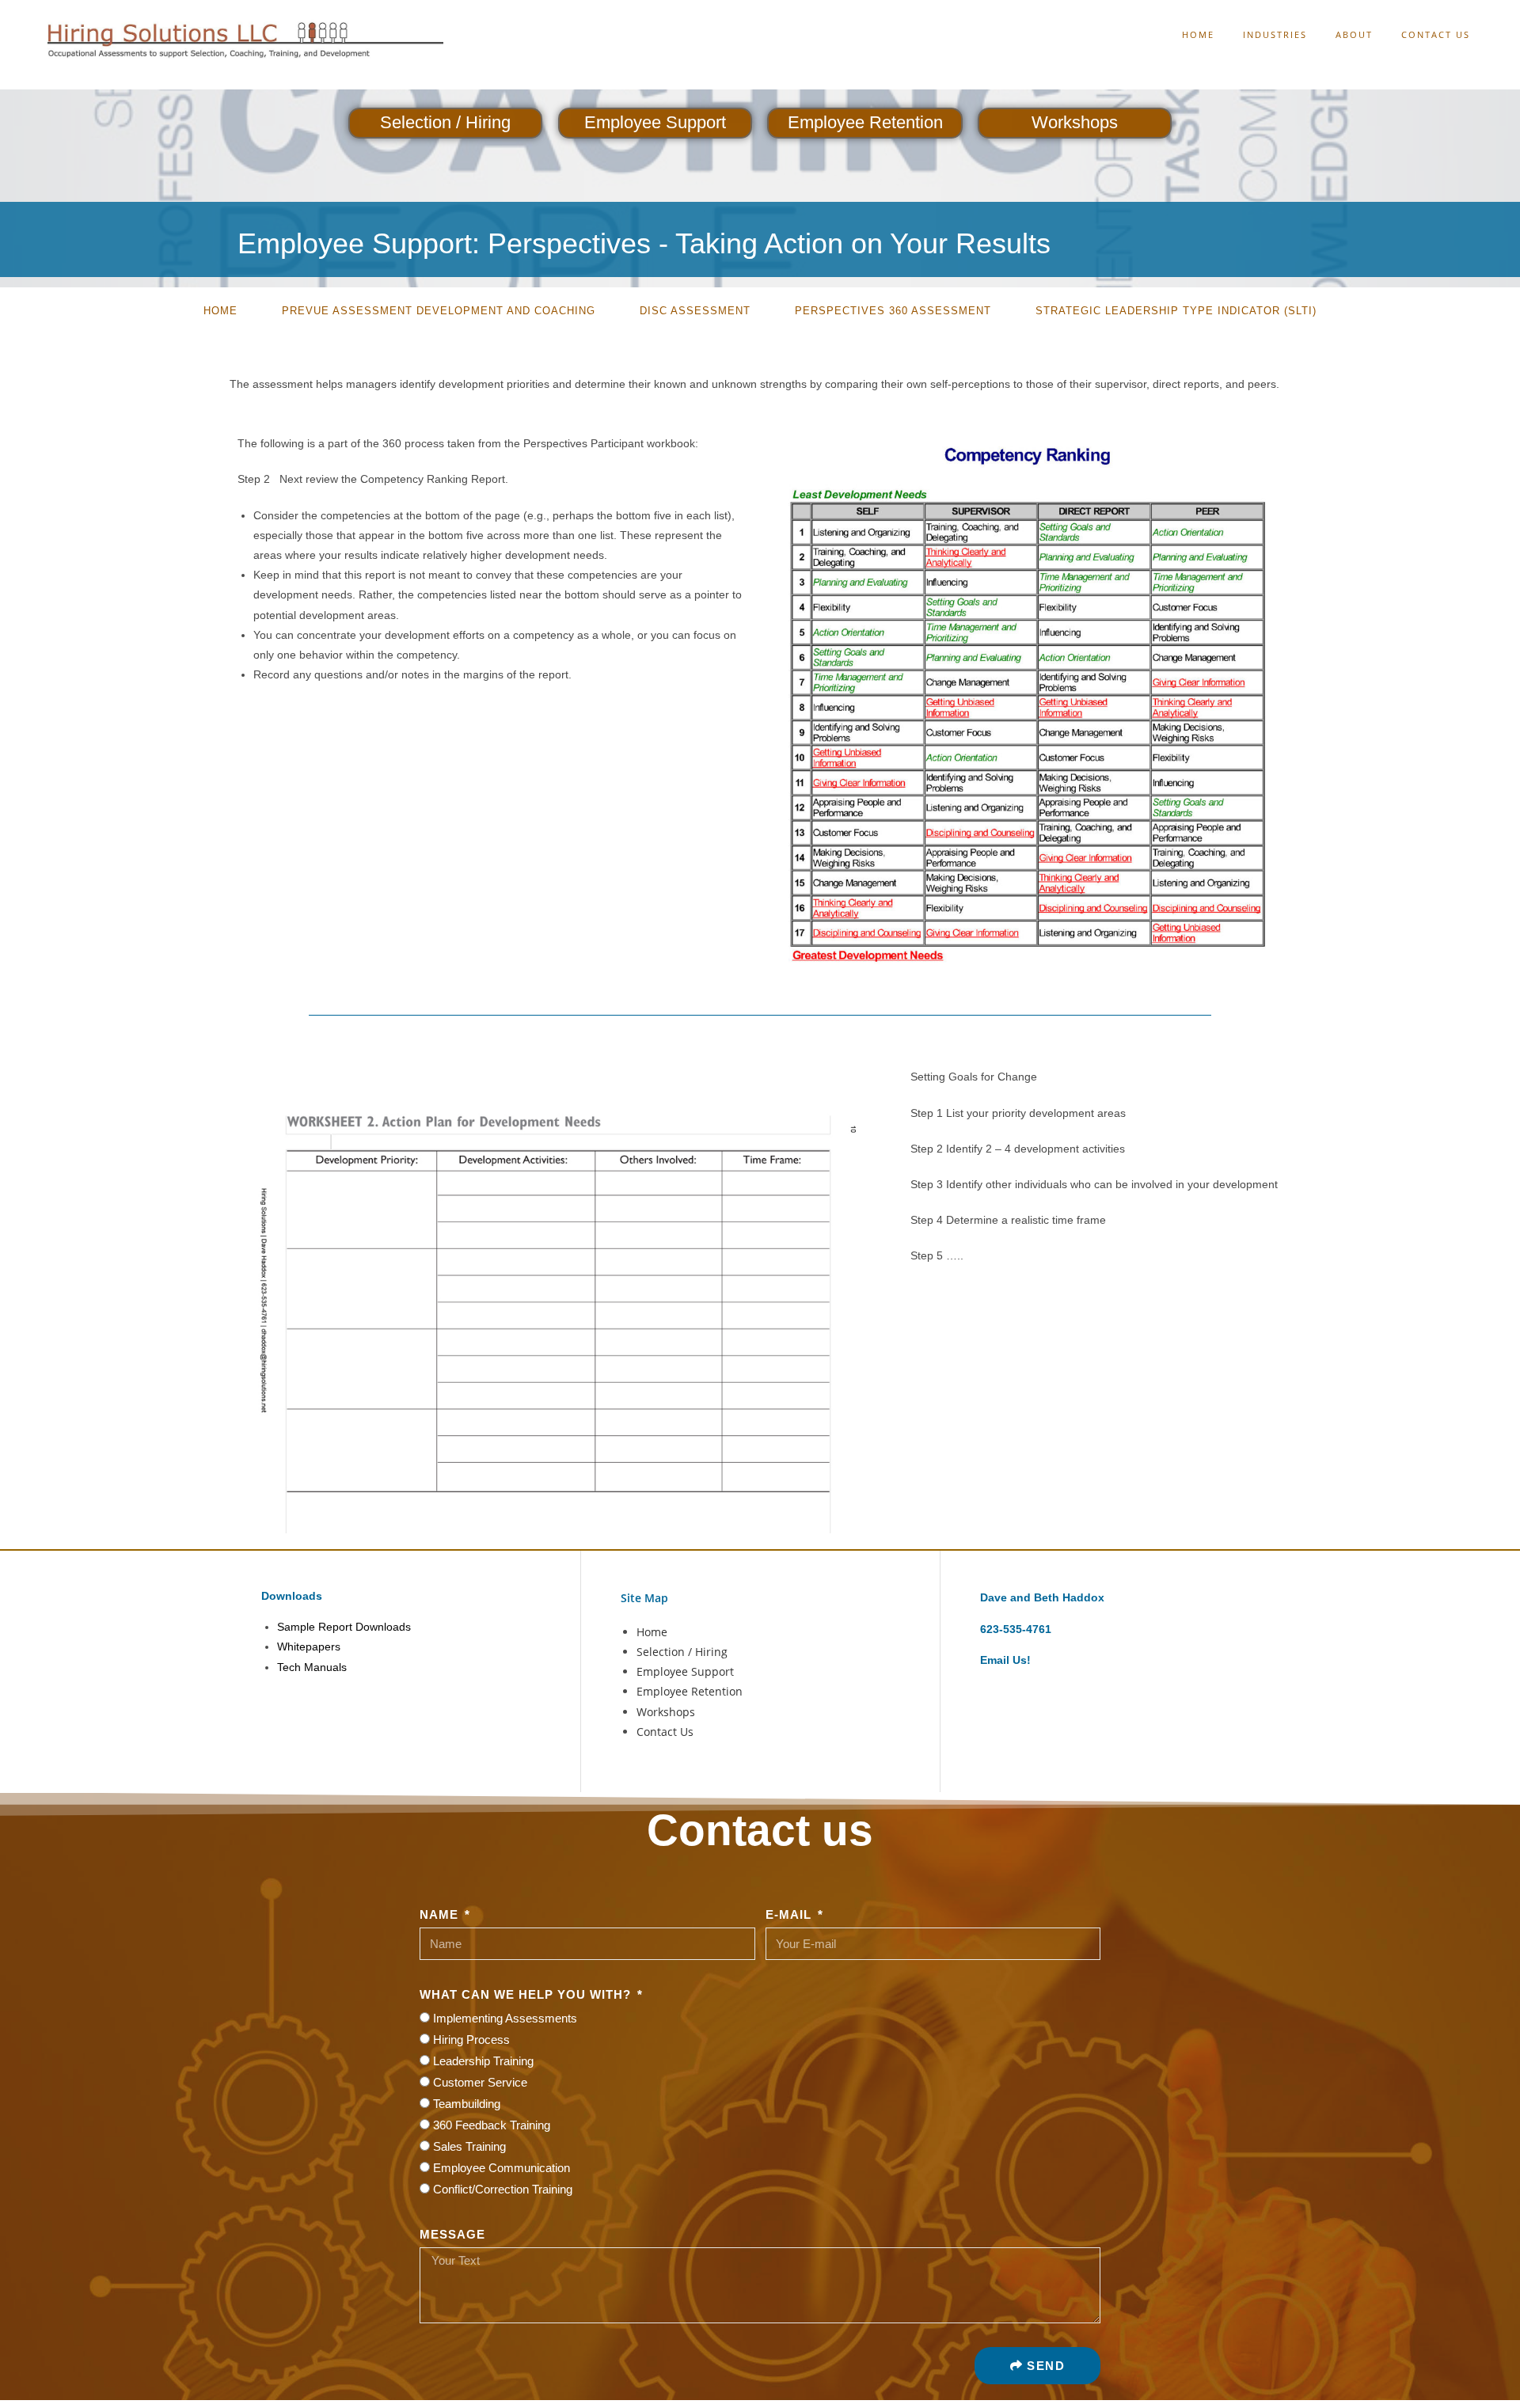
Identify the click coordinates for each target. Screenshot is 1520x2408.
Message (452, 2234)
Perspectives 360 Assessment (893, 311)
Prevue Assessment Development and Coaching (439, 311)
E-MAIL (790, 1914)
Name (441, 1914)
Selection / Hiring (445, 122)
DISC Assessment (695, 311)
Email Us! (1005, 1660)
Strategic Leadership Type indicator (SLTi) (1176, 311)
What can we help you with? (527, 1994)
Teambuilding (467, 2104)
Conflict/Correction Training (503, 2189)
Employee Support (655, 122)
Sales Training (469, 2146)
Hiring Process (471, 2040)
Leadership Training (483, 2061)
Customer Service (480, 2082)
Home (220, 311)
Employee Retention (865, 122)
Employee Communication (502, 2168)
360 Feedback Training (492, 2125)
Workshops (1075, 122)
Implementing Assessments (505, 2018)
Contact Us (665, 1732)
